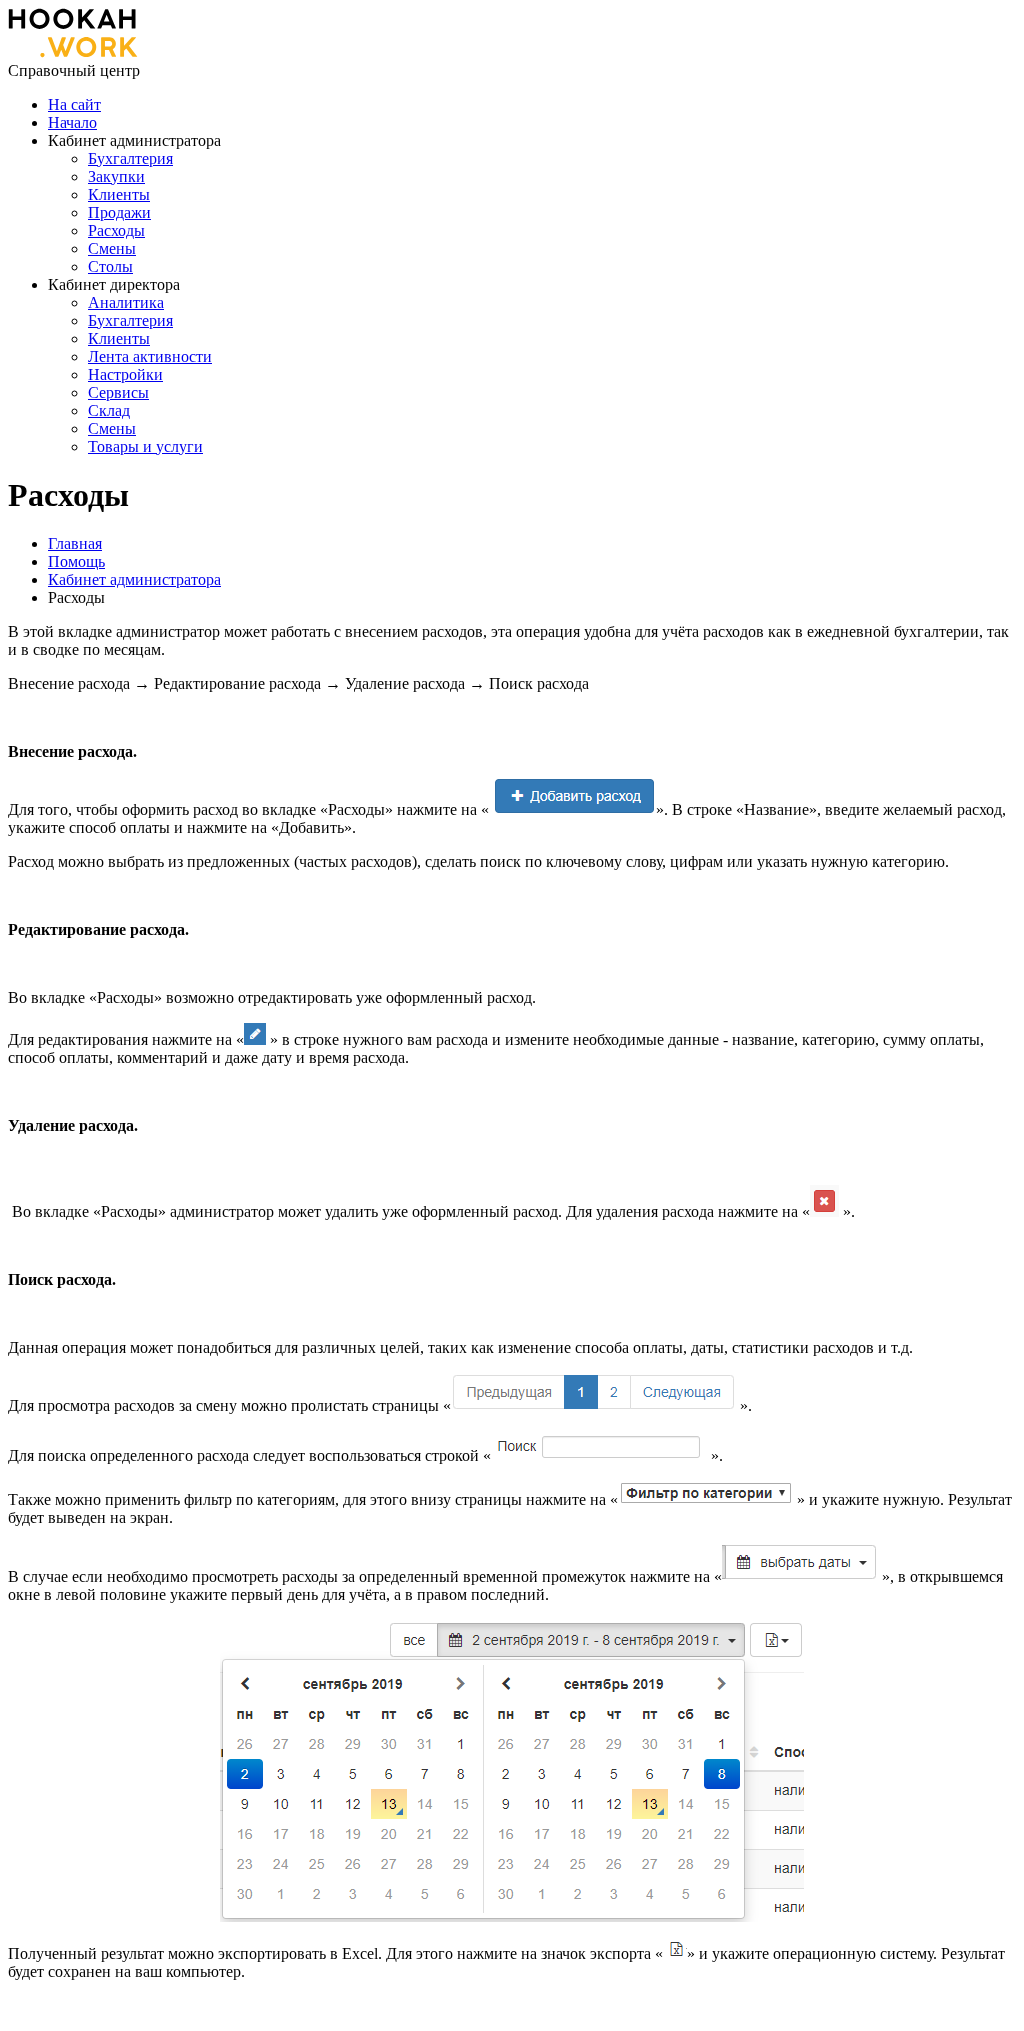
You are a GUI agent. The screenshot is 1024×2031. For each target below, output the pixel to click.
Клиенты (119, 194)
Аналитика (126, 302)
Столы (110, 266)
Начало (72, 122)
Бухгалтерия (130, 158)
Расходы (116, 230)
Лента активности (150, 356)
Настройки (125, 374)
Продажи (119, 212)
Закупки (116, 176)
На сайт (74, 104)
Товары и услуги (145, 446)
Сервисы (118, 392)
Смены (112, 248)
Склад (109, 410)
